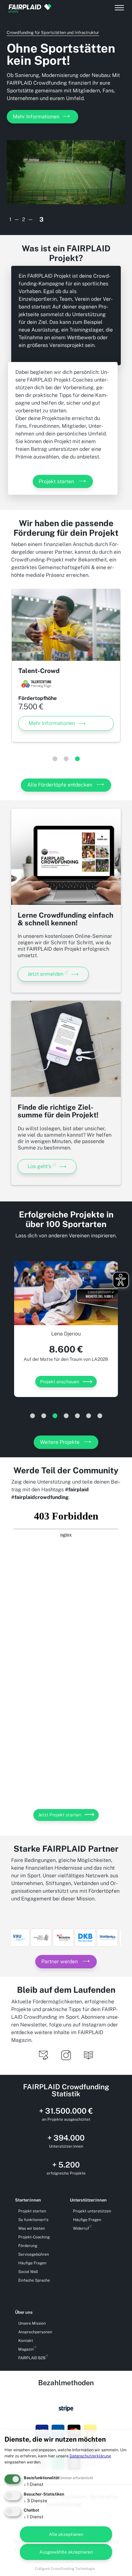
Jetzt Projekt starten (60, 1815)
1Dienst (34, 2484)
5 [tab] (77, 1416)
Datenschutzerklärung (90, 2456)
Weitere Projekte (60, 1442)
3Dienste (35, 2501)
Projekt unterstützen (92, 2211)
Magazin (26, 2349)
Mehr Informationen (36, 117)
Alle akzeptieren (66, 2534)
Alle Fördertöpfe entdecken (60, 785)
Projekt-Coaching (34, 2237)
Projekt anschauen (60, 1382)
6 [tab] (89, 1416)
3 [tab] (41, 219)
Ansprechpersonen (35, 2332)
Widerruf (81, 2228)
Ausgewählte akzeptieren (66, 2552)
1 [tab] (10, 219)
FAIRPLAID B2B (32, 2358)
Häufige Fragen (32, 2263)
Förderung (28, 2246)
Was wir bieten (32, 2228)
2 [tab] (24, 219)
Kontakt (26, 2341)
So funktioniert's (33, 2220)
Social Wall (28, 2272)
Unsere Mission (32, 2323)
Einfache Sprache (34, 2280)
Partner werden (60, 1961)
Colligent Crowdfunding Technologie (65, 2569)
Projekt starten (56, 481)
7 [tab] (100, 1416)
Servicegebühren (34, 2254)
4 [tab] (66, 1416)
